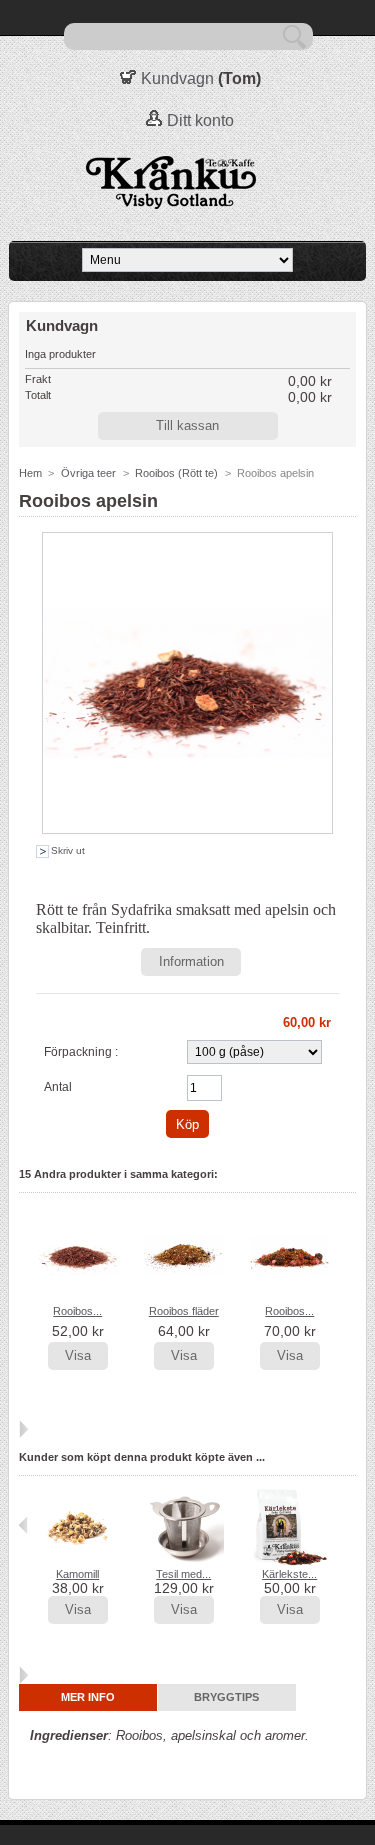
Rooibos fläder (184, 1311)
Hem (30, 473)
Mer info (88, 1697)
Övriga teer (88, 473)
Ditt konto (200, 120)
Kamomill (77, 1574)
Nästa (23, 1429)
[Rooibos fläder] (184, 1291)
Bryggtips (226, 1697)
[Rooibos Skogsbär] (290, 1291)
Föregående (23, 1254)
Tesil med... (183, 1574)
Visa (78, 1355)
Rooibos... (77, 1311)
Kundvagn (177, 78)
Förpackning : (81, 1052)
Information (191, 961)
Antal (58, 1087)
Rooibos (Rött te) (176, 473)
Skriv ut (68, 850)
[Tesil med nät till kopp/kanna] (184, 1562)
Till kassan (187, 425)
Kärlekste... (289, 1574)
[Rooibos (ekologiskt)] (78, 1291)
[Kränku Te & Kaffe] (188, 183)
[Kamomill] (78, 1562)
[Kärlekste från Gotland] (290, 1562)
